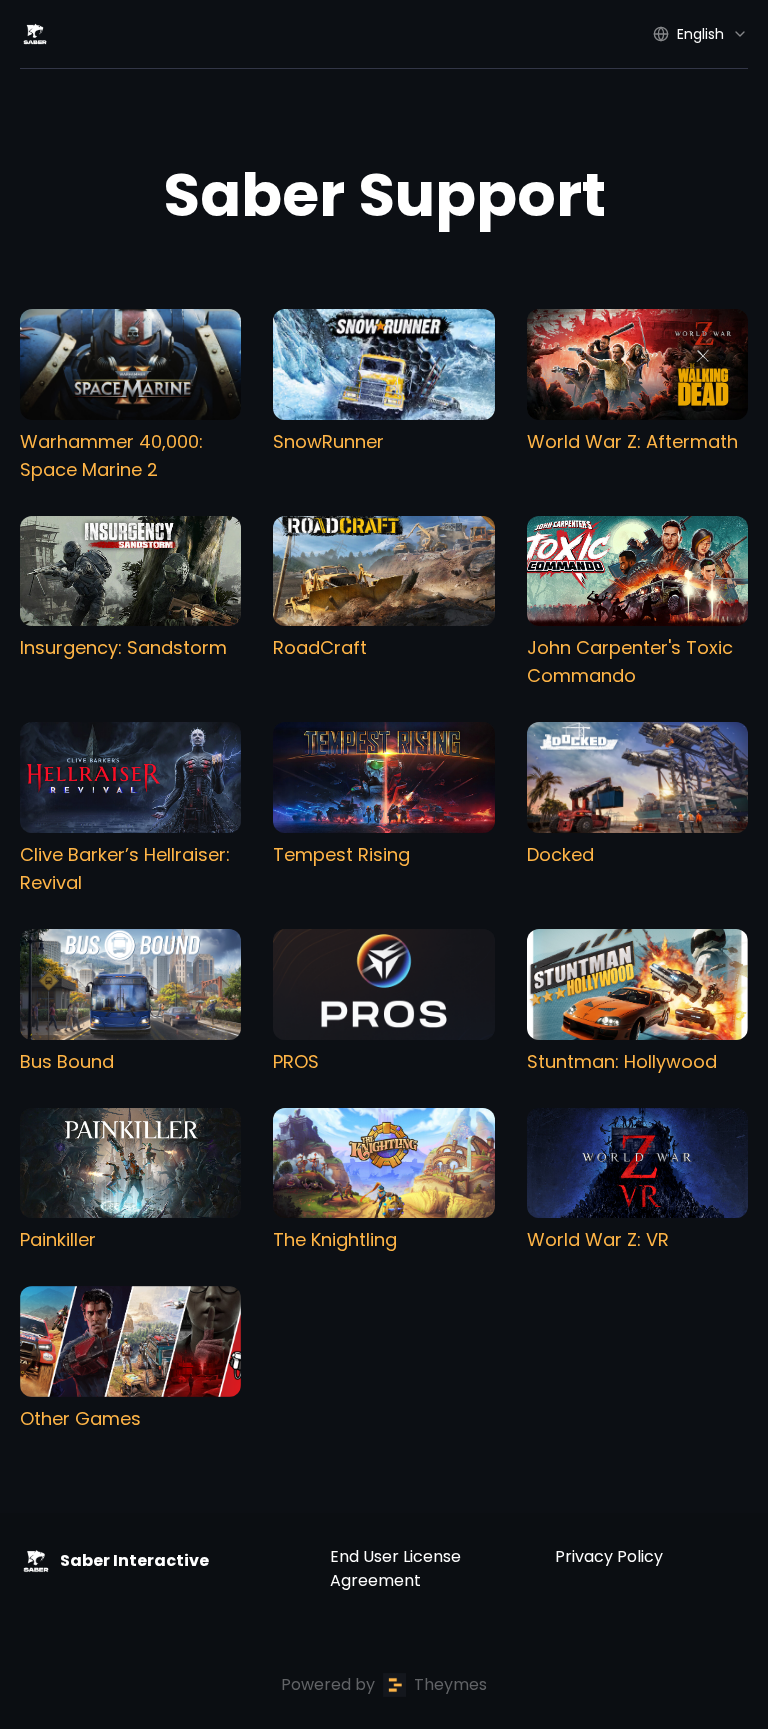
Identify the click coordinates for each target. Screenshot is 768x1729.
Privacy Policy (609, 1556)
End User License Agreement (395, 1568)
